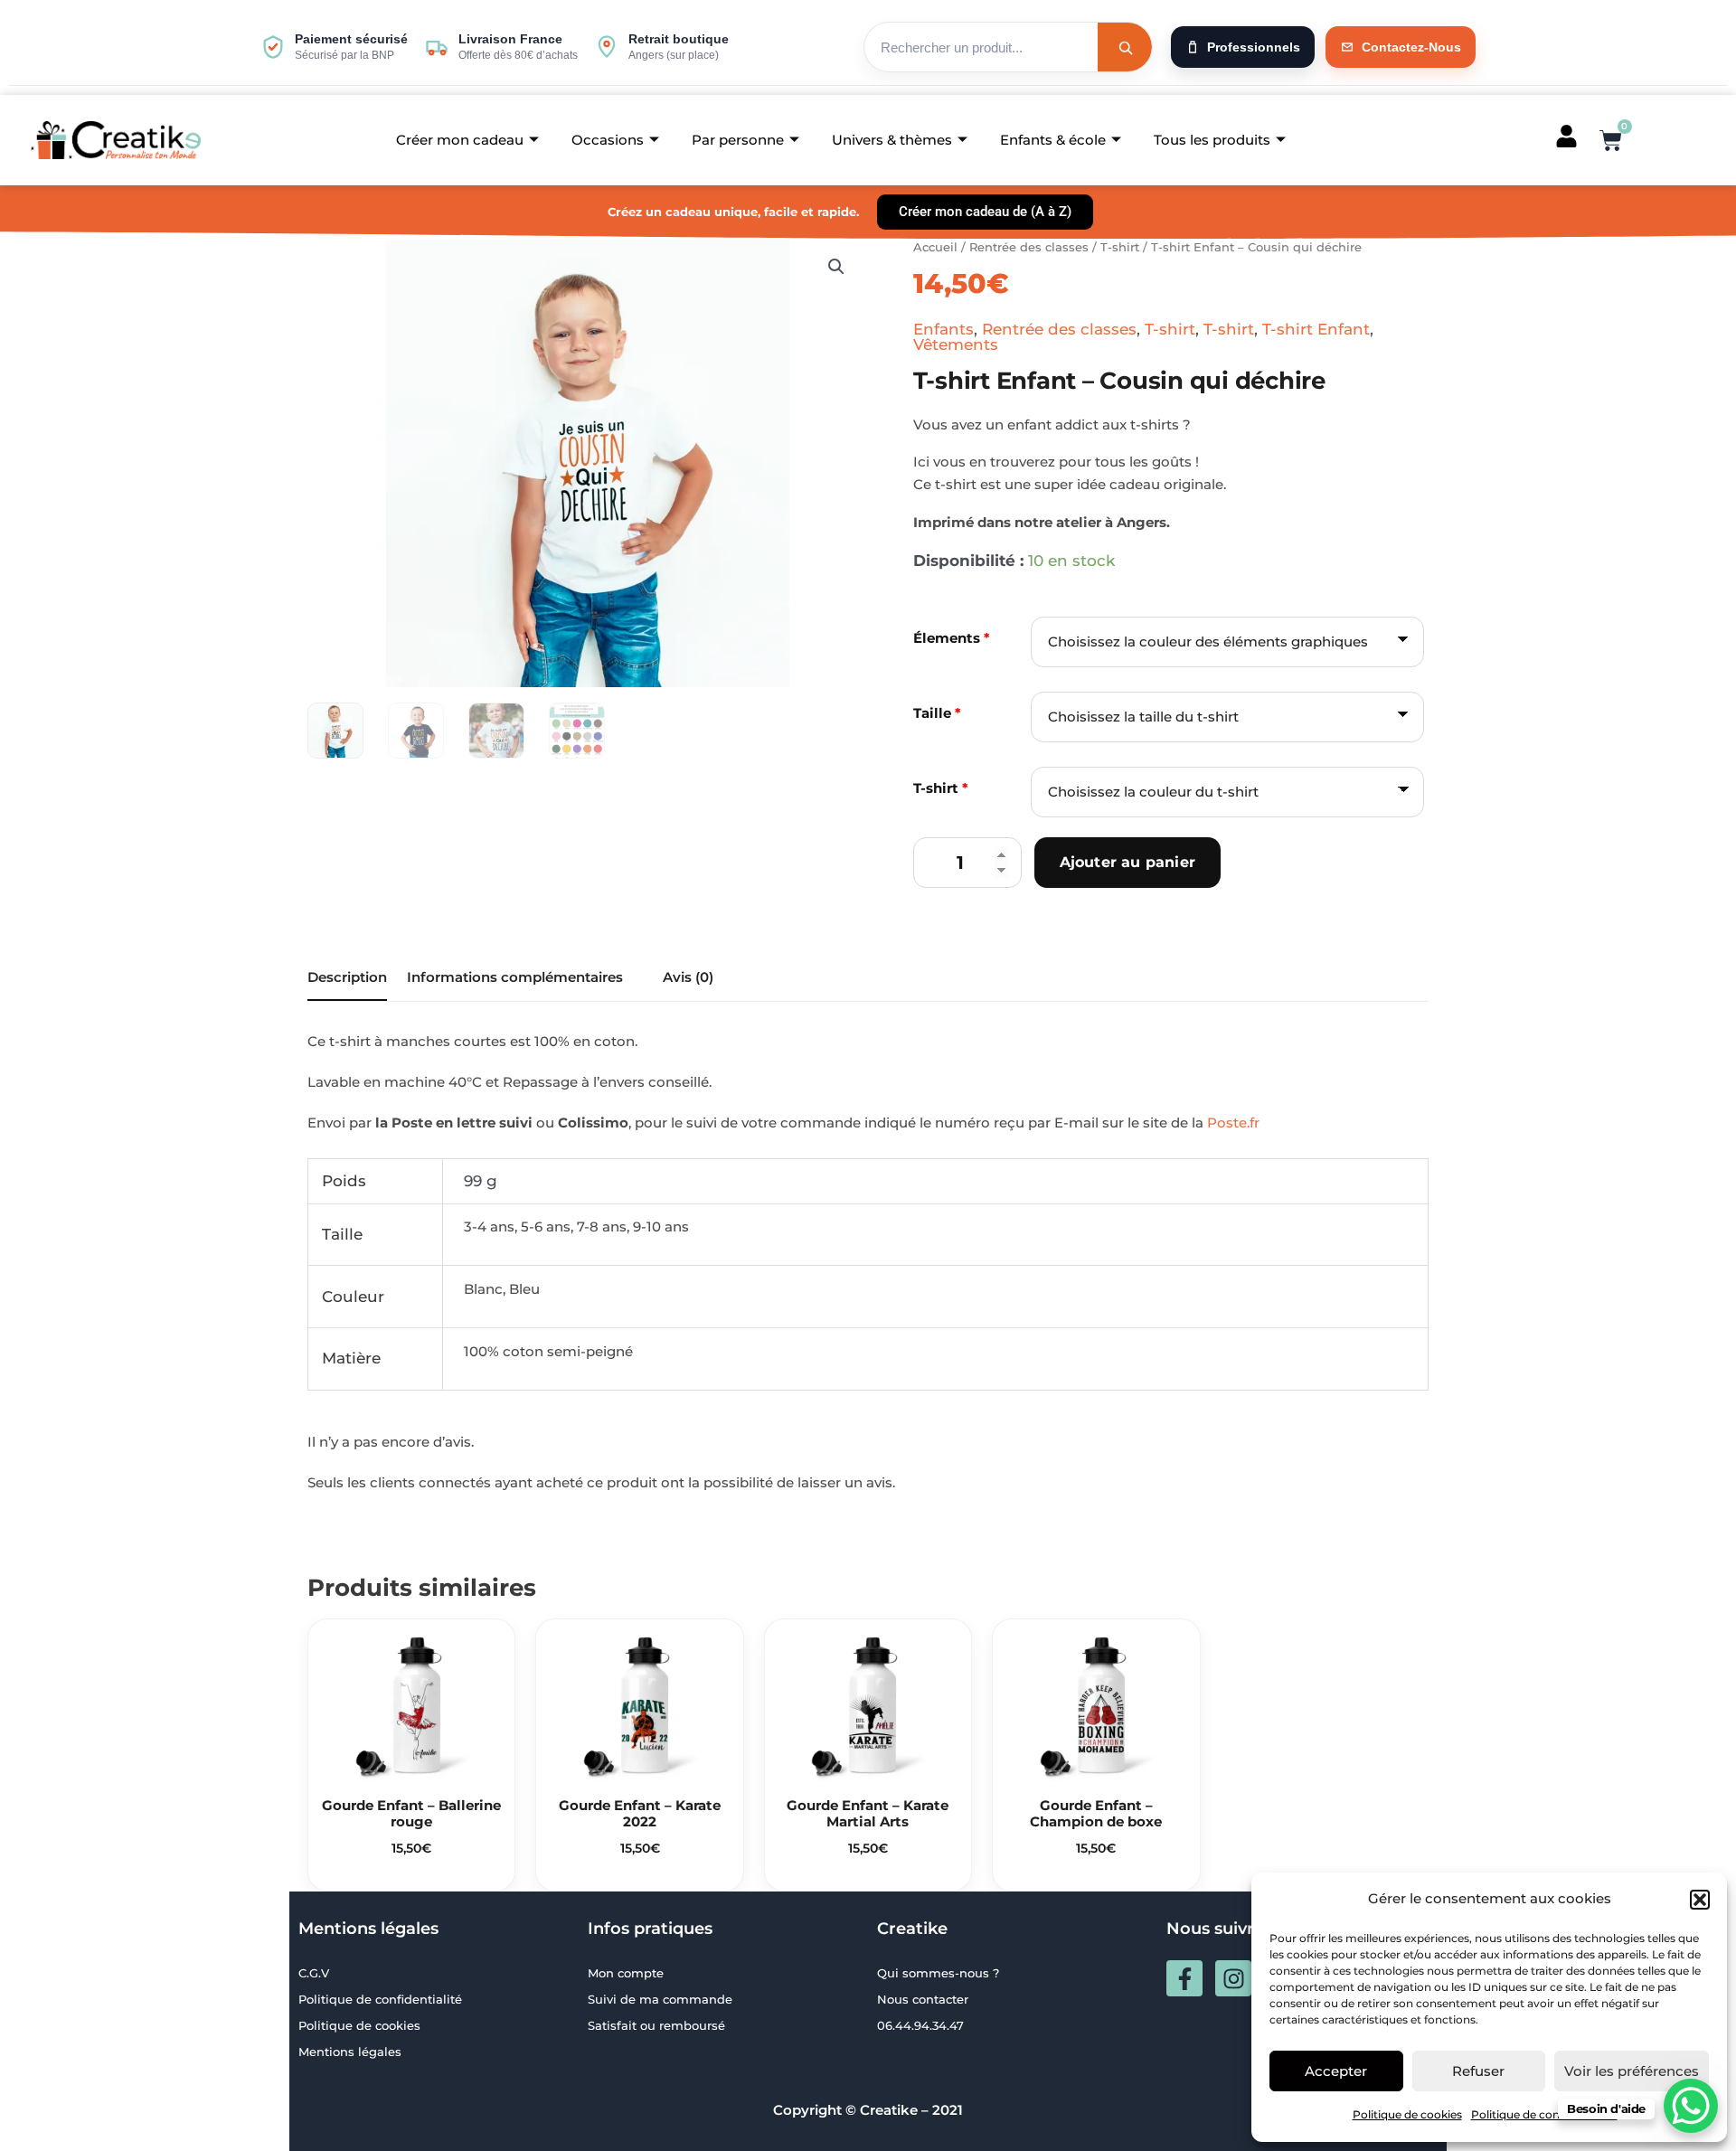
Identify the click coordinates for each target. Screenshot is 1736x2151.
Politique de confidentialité (1544, 2114)
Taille (937, 713)
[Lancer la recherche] (1125, 47)
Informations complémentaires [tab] (515, 977)
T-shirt (1120, 247)
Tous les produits (1212, 140)
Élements (952, 638)
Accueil (935, 247)
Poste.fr (1233, 1123)
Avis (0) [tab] (688, 977)
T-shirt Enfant (1316, 329)
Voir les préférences (1632, 2071)
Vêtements (956, 344)
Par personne (738, 140)
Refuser (1478, 2071)
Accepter (1336, 2071)
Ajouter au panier (1127, 862)
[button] (1700, 1900)
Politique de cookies (1407, 2114)
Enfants (943, 329)
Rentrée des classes (1029, 247)
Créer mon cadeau (460, 140)
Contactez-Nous (1411, 47)
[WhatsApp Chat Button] (1691, 2106)
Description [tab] (347, 977)
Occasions (608, 140)
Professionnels (1254, 47)
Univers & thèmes (892, 140)
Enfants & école (1053, 140)
